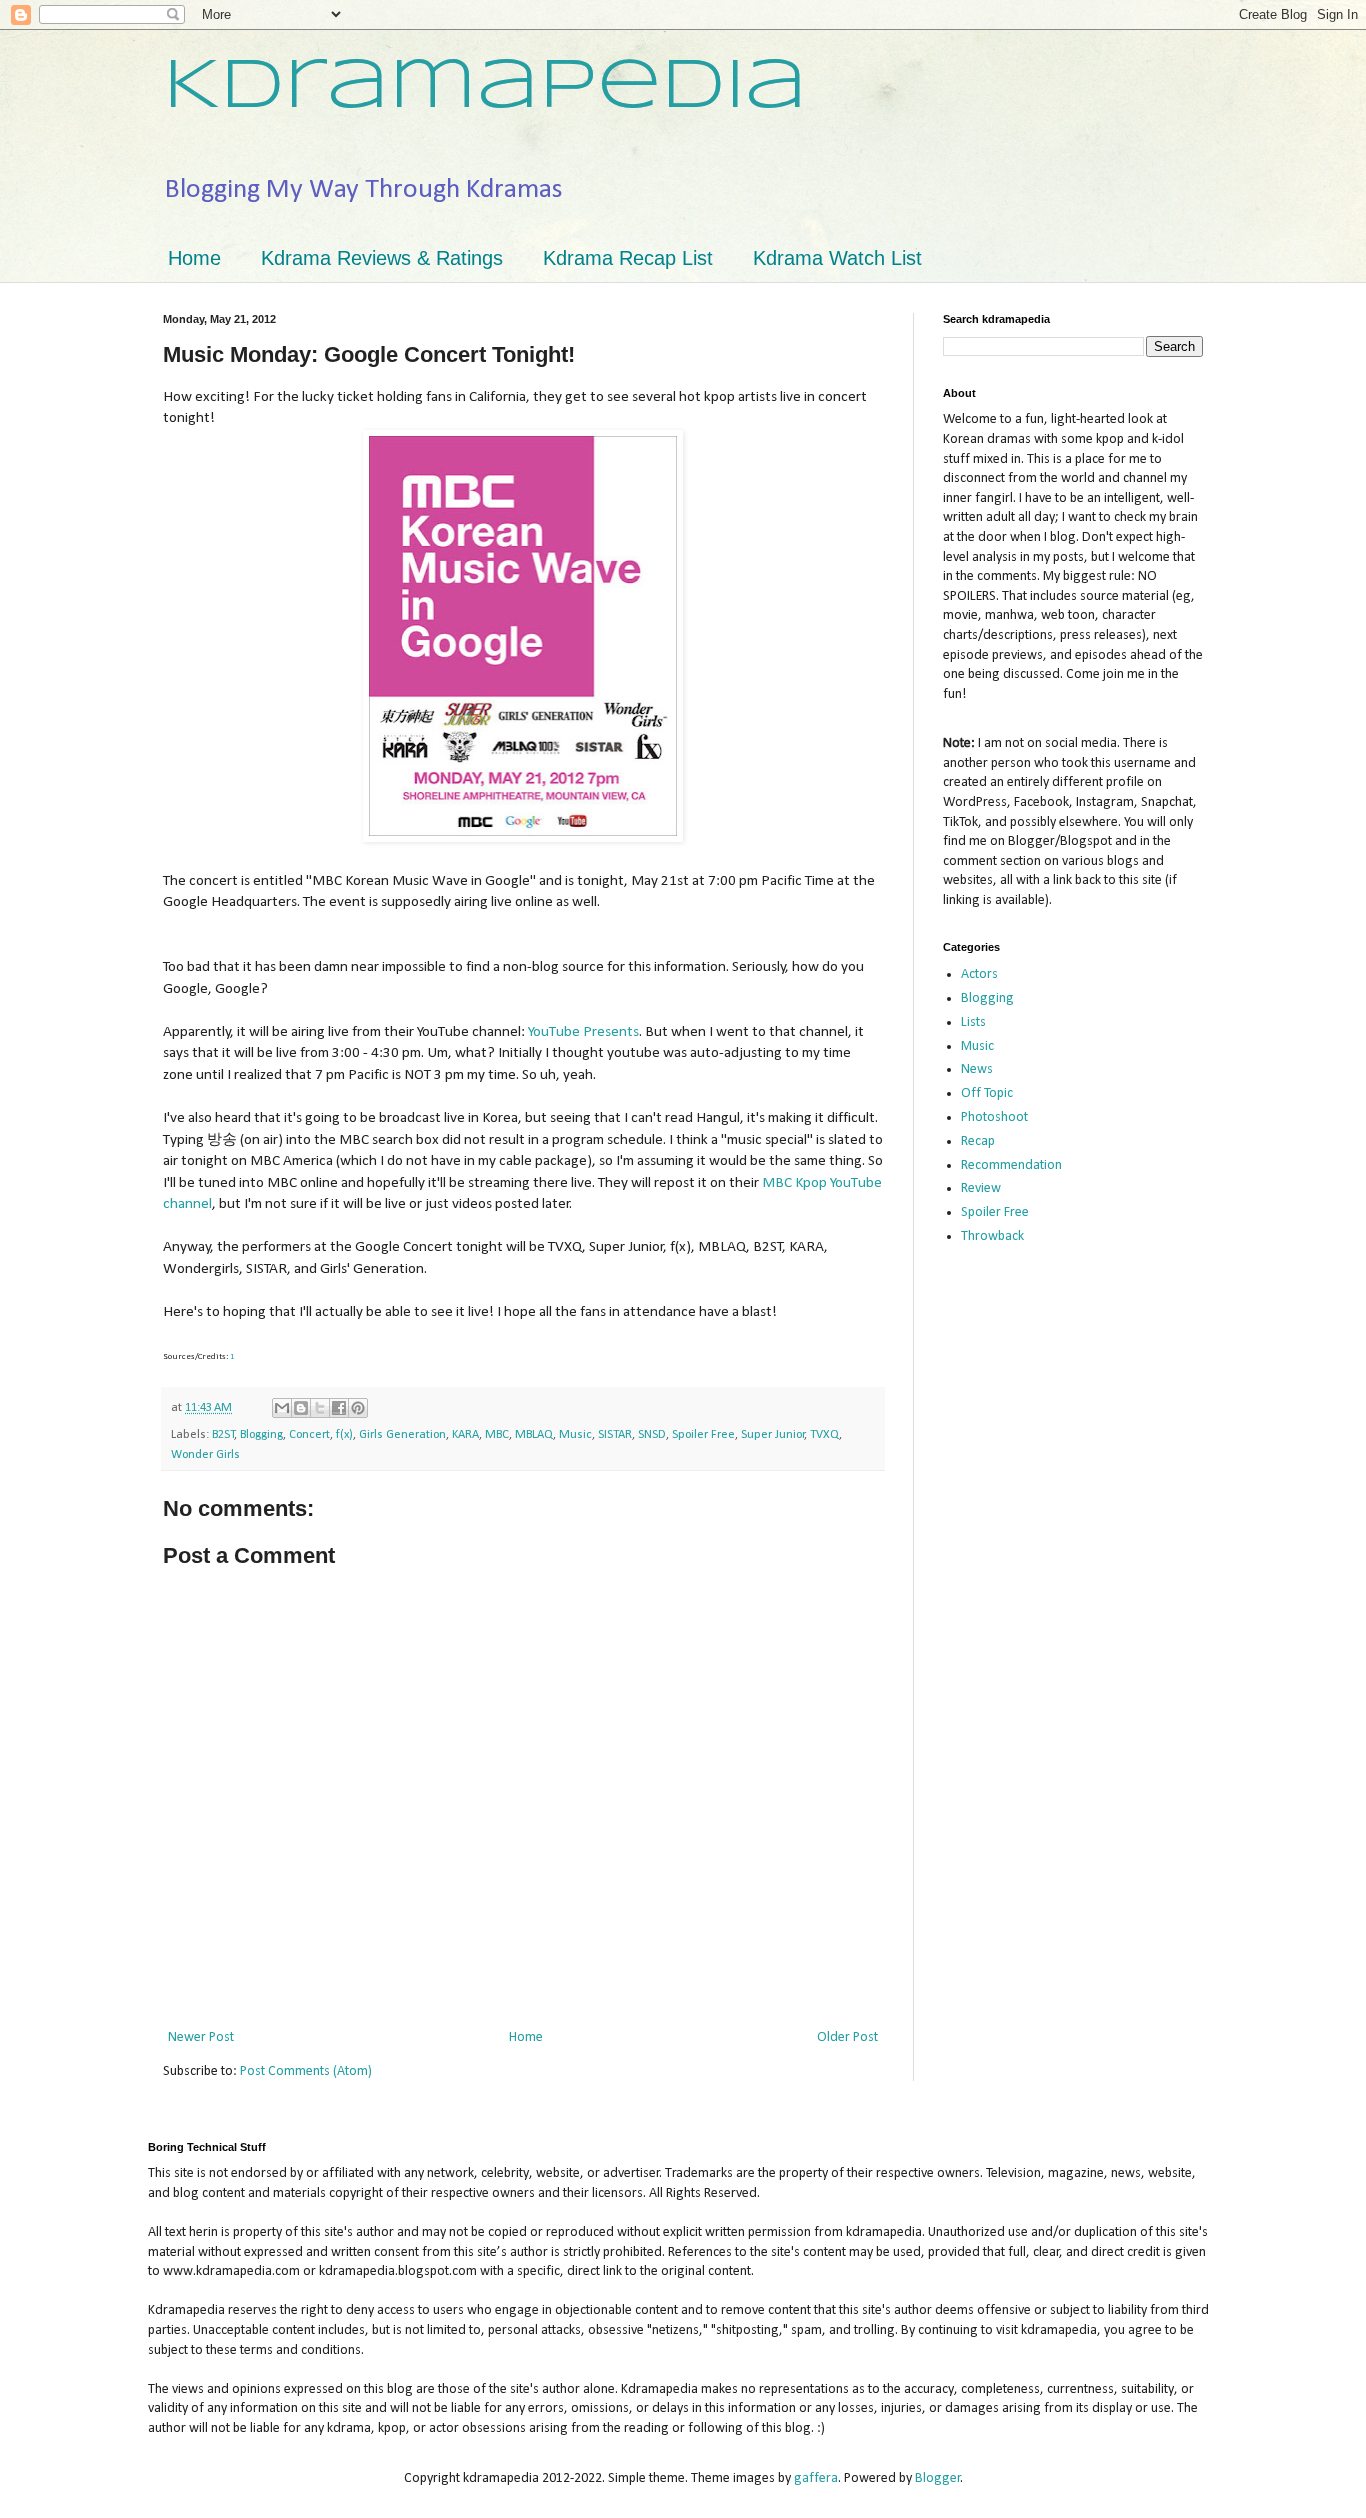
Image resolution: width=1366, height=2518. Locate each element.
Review (981, 1188)
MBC (497, 1435)
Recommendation (1011, 1165)
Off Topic (987, 1093)
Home (194, 258)
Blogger (938, 2478)
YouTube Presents (583, 1032)
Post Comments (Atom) (306, 2071)
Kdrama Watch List (837, 258)
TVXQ (824, 1435)
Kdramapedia (485, 88)
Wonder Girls (205, 1455)
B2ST (223, 1435)
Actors (979, 974)
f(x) (344, 1435)
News (977, 1069)
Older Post (847, 2037)
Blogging (261, 1435)
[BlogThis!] (301, 1408)
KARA (465, 1435)
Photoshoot (994, 1117)
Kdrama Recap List (628, 258)
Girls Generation (402, 1435)
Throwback (992, 1236)
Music (575, 1435)
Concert (309, 1435)
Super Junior (773, 1435)
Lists (973, 1022)
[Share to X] (320, 1408)
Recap (978, 1141)
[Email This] (282, 1408)
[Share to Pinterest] (358, 1408)
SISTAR (615, 1435)
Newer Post (201, 2037)
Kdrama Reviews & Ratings (382, 258)
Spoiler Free (703, 1435)
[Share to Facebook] (339, 1408)
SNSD (652, 1435)
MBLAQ (534, 1435)
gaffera (816, 2478)
